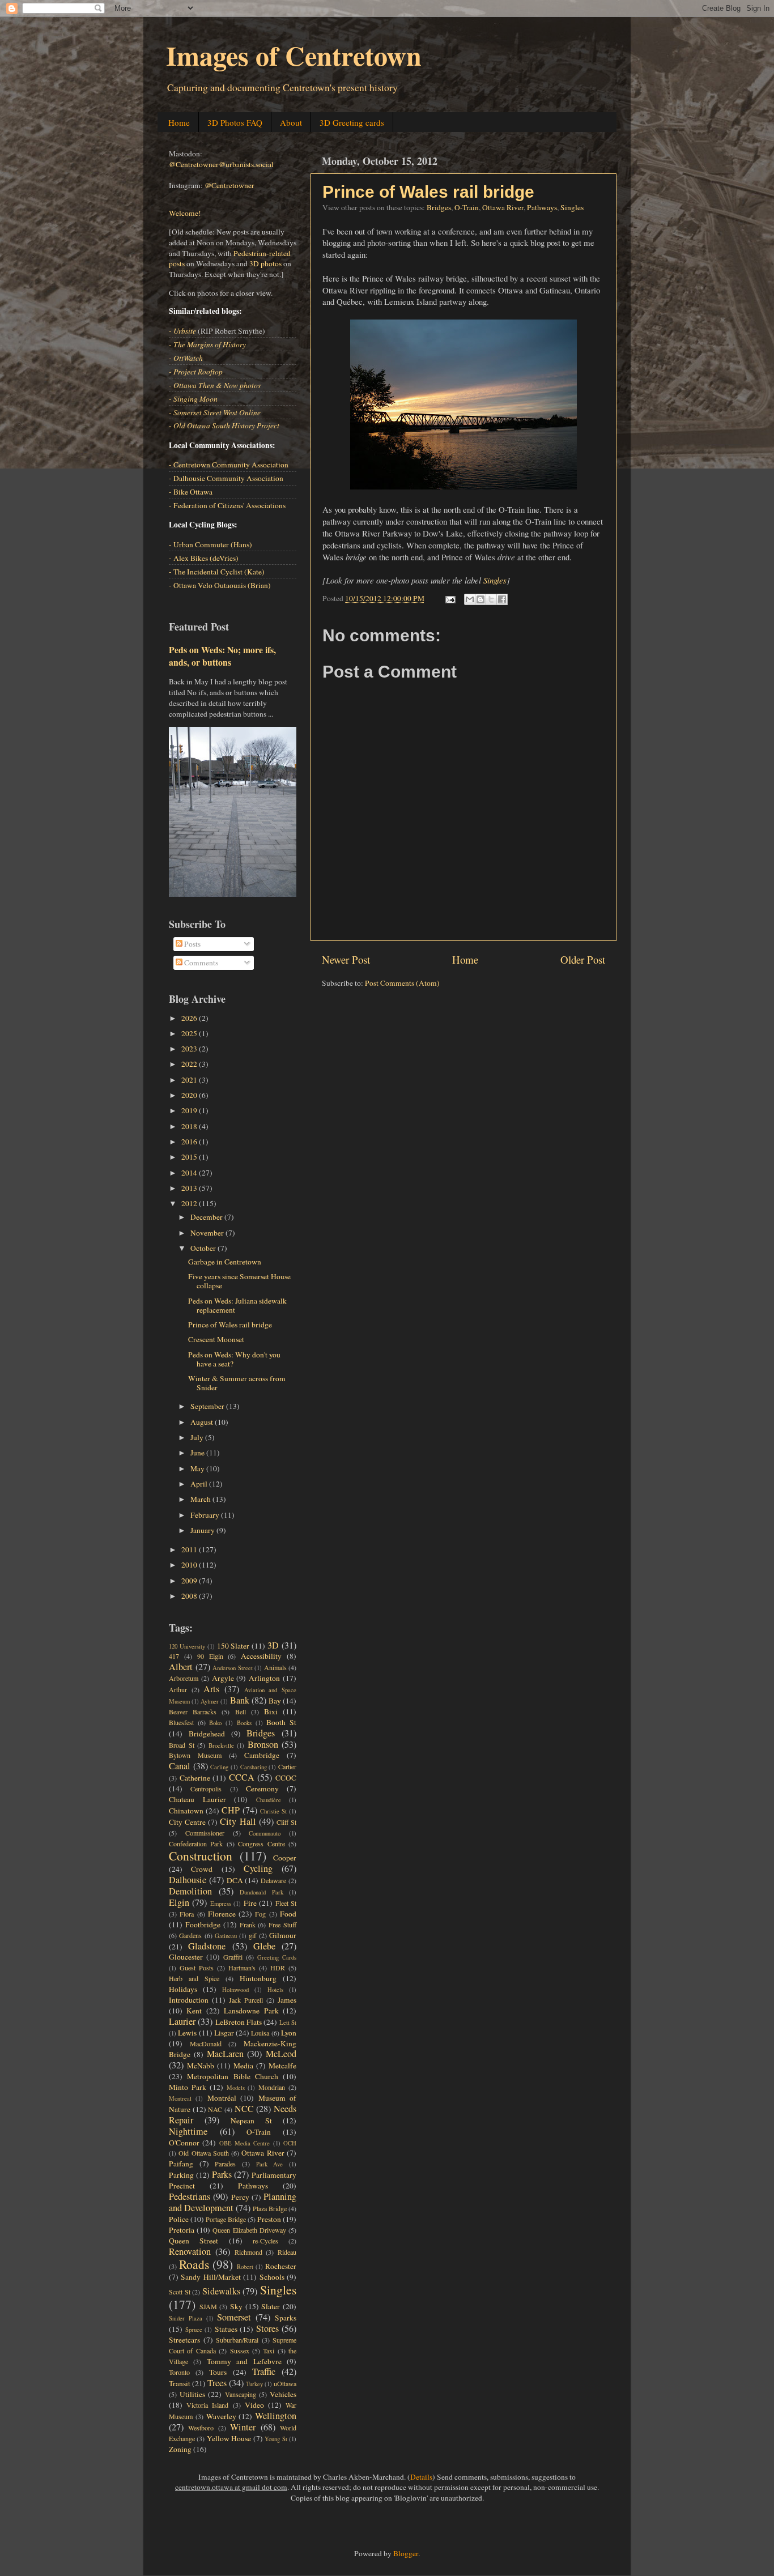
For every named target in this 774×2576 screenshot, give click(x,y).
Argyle (223, 1678)
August (203, 1422)
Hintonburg (258, 1978)
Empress (221, 1904)
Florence (222, 1914)
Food (288, 1914)
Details (421, 2477)
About (291, 122)
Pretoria (182, 2230)
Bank (240, 1700)
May (198, 1468)
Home (179, 122)
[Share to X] (491, 599)
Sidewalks (221, 2291)
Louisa (260, 2033)
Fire (250, 1903)
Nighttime (188, 2131)
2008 (190, 1596)
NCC (244, 2109)
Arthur (178, 1689)
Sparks (286, 2318)
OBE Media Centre (245, 2143)
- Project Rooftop (196, 372)
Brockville (221, 1745)
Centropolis (206, 1789)
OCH (290, 2143)
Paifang (181, 2164)
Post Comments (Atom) (402, 983)
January (203, 1530)
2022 (190, 1064)
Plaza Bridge (270, 2208)
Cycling (258, 1868)
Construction (201, 1856)
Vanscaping (241, 2394)
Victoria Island (207, 2405)
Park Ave (270, 2164)
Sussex (240, 2351)
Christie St (273, 1811)
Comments (200, 963)
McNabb (201, 2066)
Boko (215, 1723)
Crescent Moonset (216, 1339)
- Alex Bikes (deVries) (204, 558)
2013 (190, 1188)
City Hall (238, 1821)
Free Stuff (282, 1924)
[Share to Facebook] (502, 599)
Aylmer (210, 1701)
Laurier (182, 2021)
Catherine (195, 1778)
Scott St (180, 2292)
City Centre (187, 1822)
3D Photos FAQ (235, 122)
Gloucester (186, 1957)
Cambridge (262, 1755)
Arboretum (184, 1678)
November (208, 1233)
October (204, 1248)
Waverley (221, 2416)
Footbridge (203, 1924)
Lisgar (224, 2033)
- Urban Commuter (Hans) (210, 544)
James (287, 2000)
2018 (190, 1126)
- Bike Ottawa (191, 492)
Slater (271, 2306)
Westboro (201, 2428)
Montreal (180, 2098)
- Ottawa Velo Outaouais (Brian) (220, 585)
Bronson (263, 1744)
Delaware (273, 1880)
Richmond (248, 2252)
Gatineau (226, 1936)
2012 (190, 1203)
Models (236, 2088)
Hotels (275, 1990)
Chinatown (186, 1811)
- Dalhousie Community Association (226, 478)
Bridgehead (207, 1734)
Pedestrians (190, 2196)
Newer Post (346, 959)
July (198, 1437)
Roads (194, 2264)
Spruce (194, 2330)
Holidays (183, 1989)
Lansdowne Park (251, 2011)
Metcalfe (282, 2066)
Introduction (189, 2000)
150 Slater (233, 1646)
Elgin (179, 1902)
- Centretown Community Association (229, 465)
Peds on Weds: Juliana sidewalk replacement (237, 1305)
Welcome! (185, 213)
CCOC (286, 1778)
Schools (272, 2277)
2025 (190, 1033)
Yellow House (229, 2438)
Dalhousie (188, 1880)
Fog (260, 1914)
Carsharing (254, 1767)
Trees (217, 2383)
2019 (190, 1110)
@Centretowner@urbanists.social (221, 164)
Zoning (180, 2449)
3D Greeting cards (352, 122)
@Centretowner (229, 185)
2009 (190, 1581)
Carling (219, 1767)
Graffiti (233, 1957)
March (201, 1499)
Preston (269, 2219)
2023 (190, 1049)
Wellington (276, 2416)
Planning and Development (233, 2202)
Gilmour (283, 1935)
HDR (278, 1968)
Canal (180, 1766)
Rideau (287, 2252)
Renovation (190, 2251)
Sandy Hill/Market (210, 2277)
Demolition (190, 1891)
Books (244, 1723)
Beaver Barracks (193, 1711)
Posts (192, 944)
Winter (243, 2427)
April (200, 1484)
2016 (190, 1142)
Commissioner (205, 1833)
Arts (211, 1689)
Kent (194, 2011)
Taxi (269, 2351)
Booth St (281, 1722)
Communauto (265, 1833)
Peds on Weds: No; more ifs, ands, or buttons (222, 656)
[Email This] (470, 599)
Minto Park (188, 2087)
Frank (248, 1924)
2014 (190, 1173)
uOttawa (285, 2383)
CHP (231, 1810)
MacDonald (206, 2043)
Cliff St (286, 1822)
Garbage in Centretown (225, 1262)
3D (273, 1645)
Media (243, 2066)
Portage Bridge (226, 2219)
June (198, 1453)
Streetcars (184, 2340)
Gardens (190, 1935)
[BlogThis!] (480, 599)
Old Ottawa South (204, 2153)
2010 (190, 1565)
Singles (572, 207)
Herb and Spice (194, 1978)
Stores (267, 2328)
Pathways (542, 207)
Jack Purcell (246, 2000)
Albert (181, 1667)
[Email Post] (449, 598)
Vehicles (283, 2394)
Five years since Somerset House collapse (239, 1281)
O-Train (467, 207)
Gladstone (207, 1946)
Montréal (222, 2098)
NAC (215, 2109)
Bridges (439, 207)
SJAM (208, 2306)
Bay (275, 1701)
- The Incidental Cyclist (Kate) (217, 572)
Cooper (285, 1858)
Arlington (264, 1678)
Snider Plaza (186, 2318)
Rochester (281, 2266)
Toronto (179, 2372)
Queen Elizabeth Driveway (249, 2230)
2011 (190, 1549)
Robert (245, 2267)
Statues (226, 2329)
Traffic (264, 2371)
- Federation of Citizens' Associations (227, 505)
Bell (241, 1711)
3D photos (265, 263)
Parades (225, 2164)
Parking (181, 2175)
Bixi (271, 1711)
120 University (187, 1646)
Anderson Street (233, 1668)
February (206, 1515)
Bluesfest (181, 1722)
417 (174, 1656)
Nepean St (251, 2121)
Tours (218, 2372)
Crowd (202, 1869)
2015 (190, 1157)
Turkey (254, 2384)
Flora (187, 1914)
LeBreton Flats (239, 2022)
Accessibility (261, 1656)
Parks (222, 2174)
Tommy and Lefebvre (244, 2361)
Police (179, 2219)
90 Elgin (210, 1656)
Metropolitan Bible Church (233, 2076)
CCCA (242, 1777)
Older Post (583, 959)
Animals (275, 1667)
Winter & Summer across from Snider (237, 1383)
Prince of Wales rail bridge (428, 192)
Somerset (234, 2317)
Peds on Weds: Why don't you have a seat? (234, 1359)
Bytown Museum (195, 1755)
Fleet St (286, 1903)
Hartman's (242, 1968)
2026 (190, 1018)
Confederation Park (196, 1843)
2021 (190, 1080)
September (208, 1406)
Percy (240, 2197)
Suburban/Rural (237, 2340)
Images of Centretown (294, 55)
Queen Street (193, 2241)
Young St (276, 2439)
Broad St (182, 1745)
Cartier (287, 1766)
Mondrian (272, 2087)
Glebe (264, 1946)
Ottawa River (503, 207)
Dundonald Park (261, 1892)
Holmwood (235, 1990)
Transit (180, 2383)
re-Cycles (265, 2241)
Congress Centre (261, 1843)
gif (252, 1935)
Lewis (187, 2033)
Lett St (288, 2023)
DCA (235, 1880)
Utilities (192, 2394)
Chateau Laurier (197, 1799)
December (207, 1217)
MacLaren (225, 2054)
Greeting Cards (277, 1957)
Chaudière (269, 1800)
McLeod (281, 2054)
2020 (190, 1095)
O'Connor (184, 2143)
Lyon (289, 2033)
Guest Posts (197, 1968)
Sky (236, 2306)
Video (254, 2405)
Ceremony (262, 1789)
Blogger (406, 2553)
